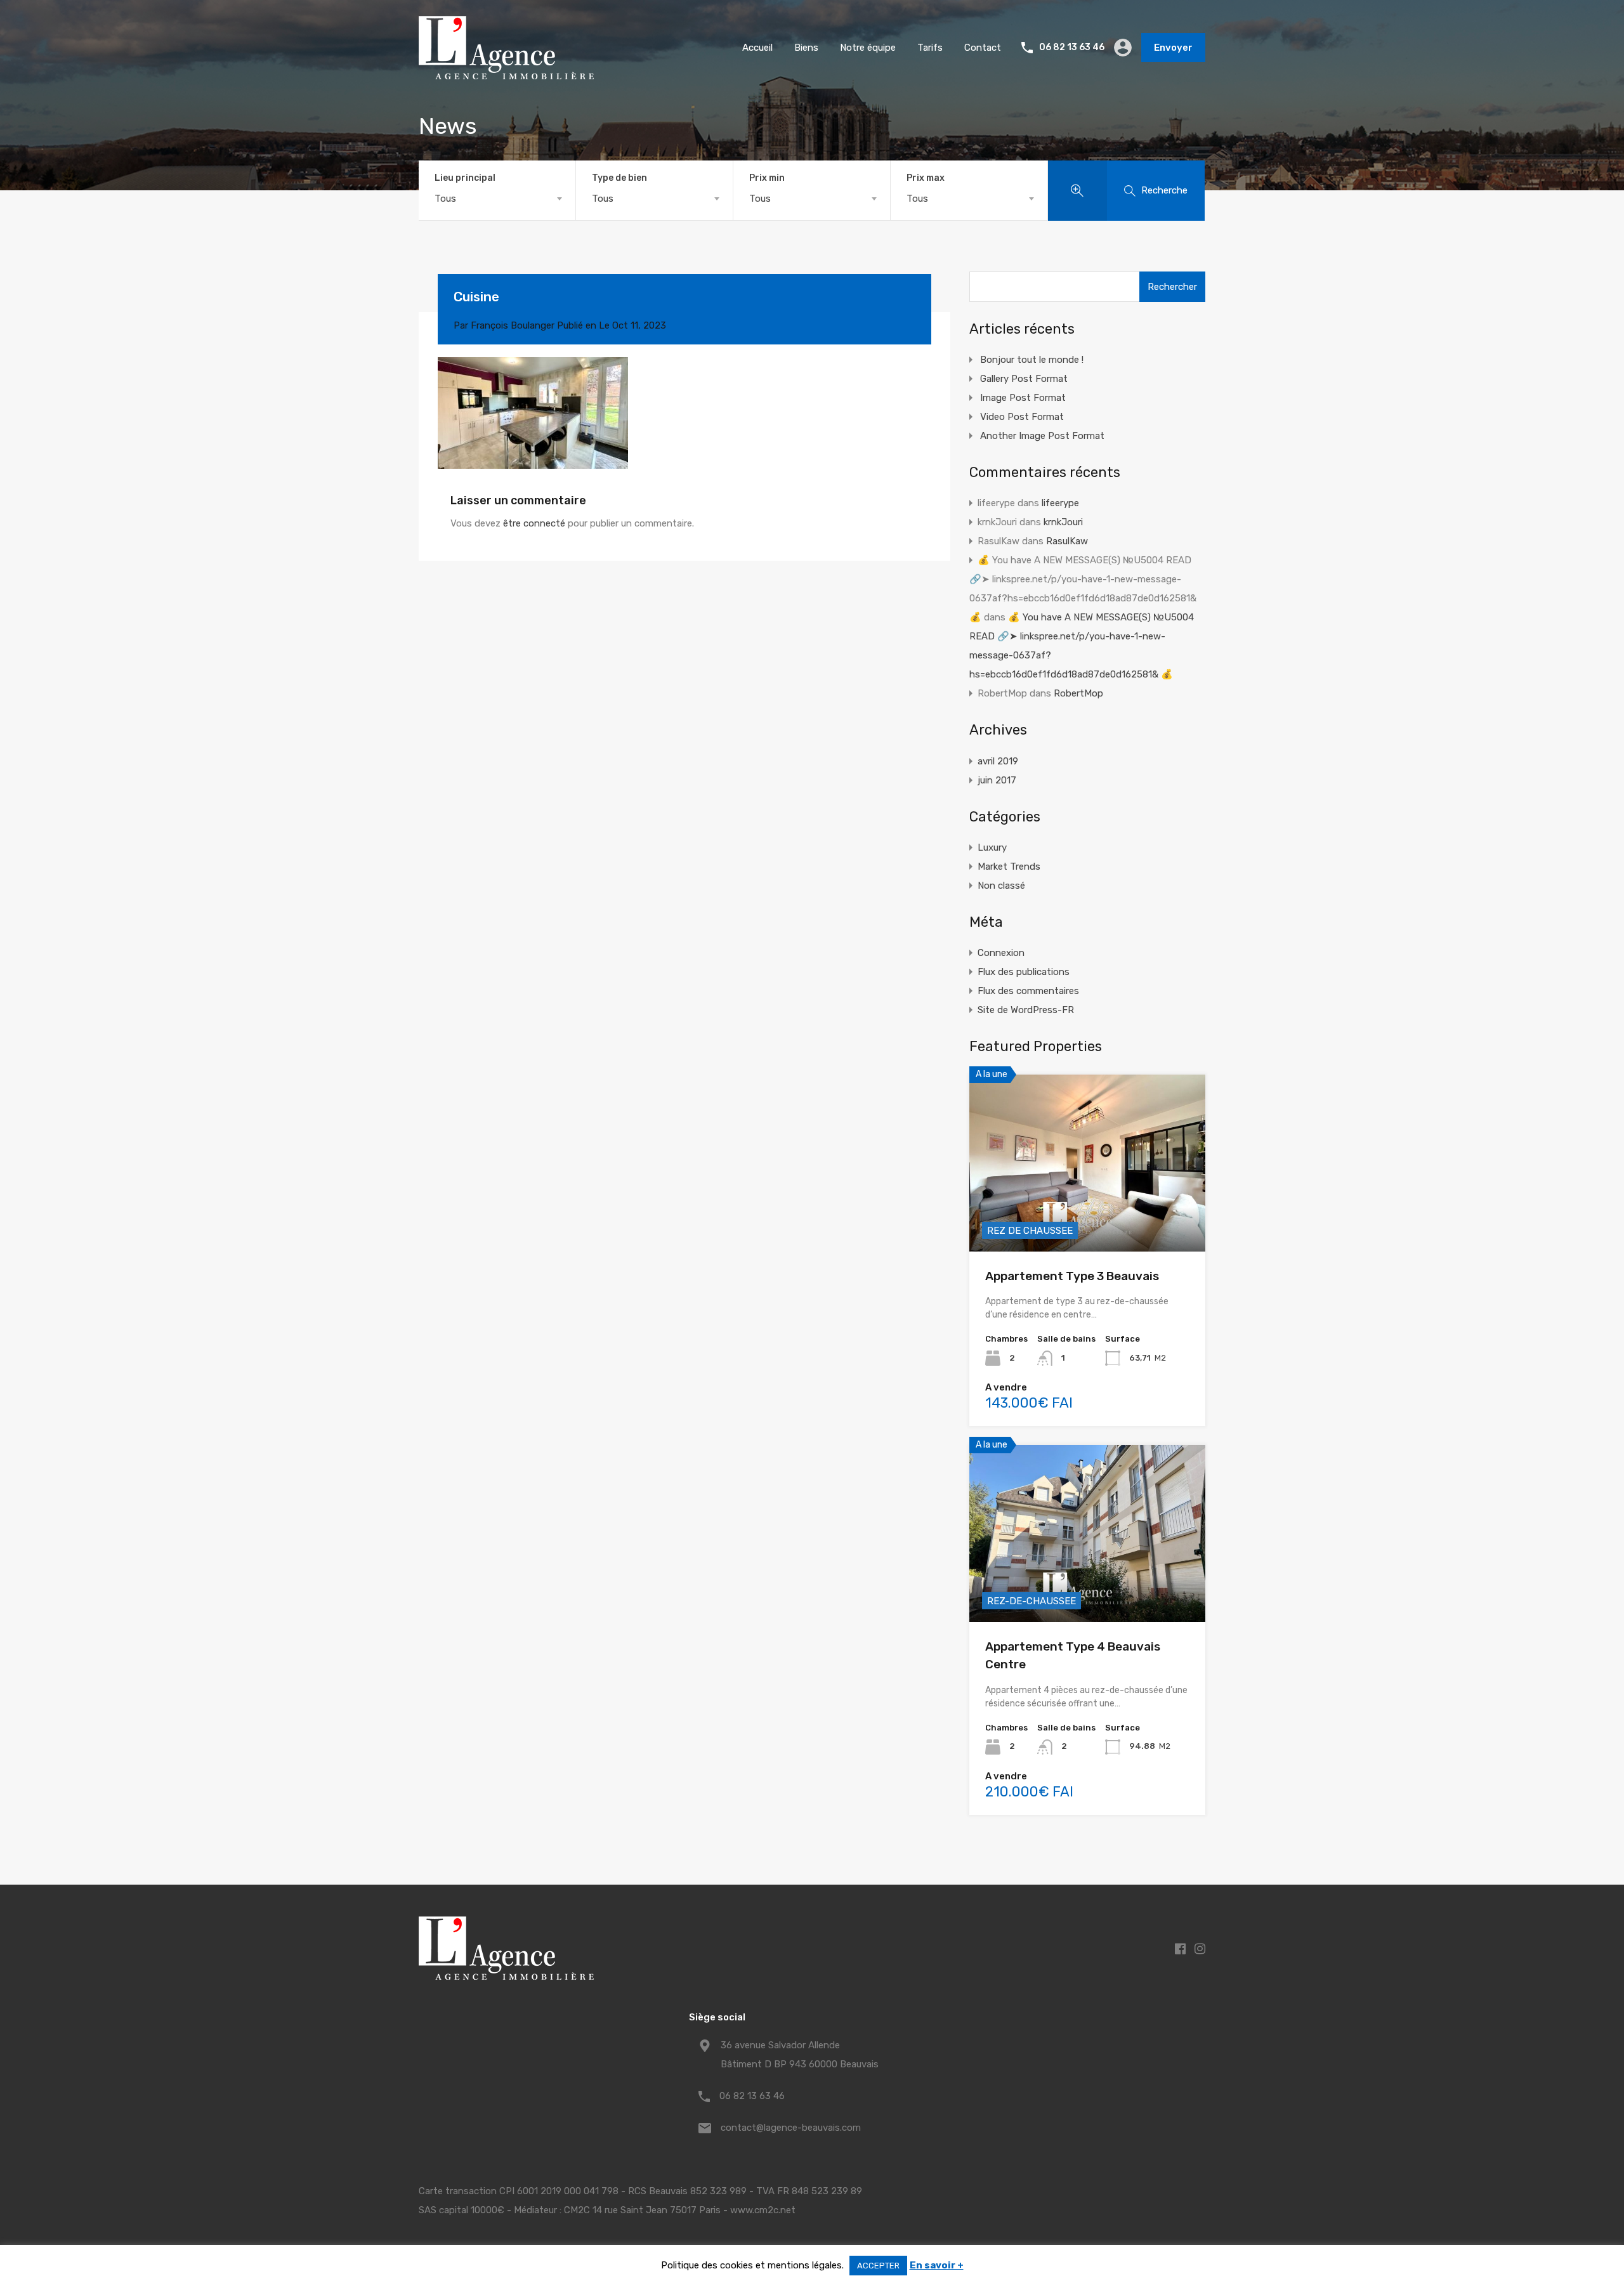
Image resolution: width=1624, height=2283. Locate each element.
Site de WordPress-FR (1026, 1010)
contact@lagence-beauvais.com (791, 2128)
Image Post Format (1023, 398)
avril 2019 (998, 761)
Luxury (992, 847)
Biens (806, 48)
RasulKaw (1067, 541)
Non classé (1001, 886)
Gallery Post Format (1024, 379)
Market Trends (1009, 867)
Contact (983, 48)
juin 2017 (997, 780)
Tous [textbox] (445, 199)
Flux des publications (1024, 972)
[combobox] (497, 199)
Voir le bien (1087, 1216)
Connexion (1001, 953)
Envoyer (1173, 48)
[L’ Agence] (506, 74)
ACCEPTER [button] (878, 2266)
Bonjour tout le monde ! (1032, 360)
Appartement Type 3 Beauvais (1072, 1276)
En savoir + (937, 2265)
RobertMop (1078, 693)
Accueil (757, 48)
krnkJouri (1063, 522)
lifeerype (1060, 503)
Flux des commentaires (1028, 991)
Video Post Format (1022, 417)
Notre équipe (868, 48)
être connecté (534, 523)
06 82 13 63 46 (1072, 48)
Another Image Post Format (1042, 436)
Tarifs (930, 48)
